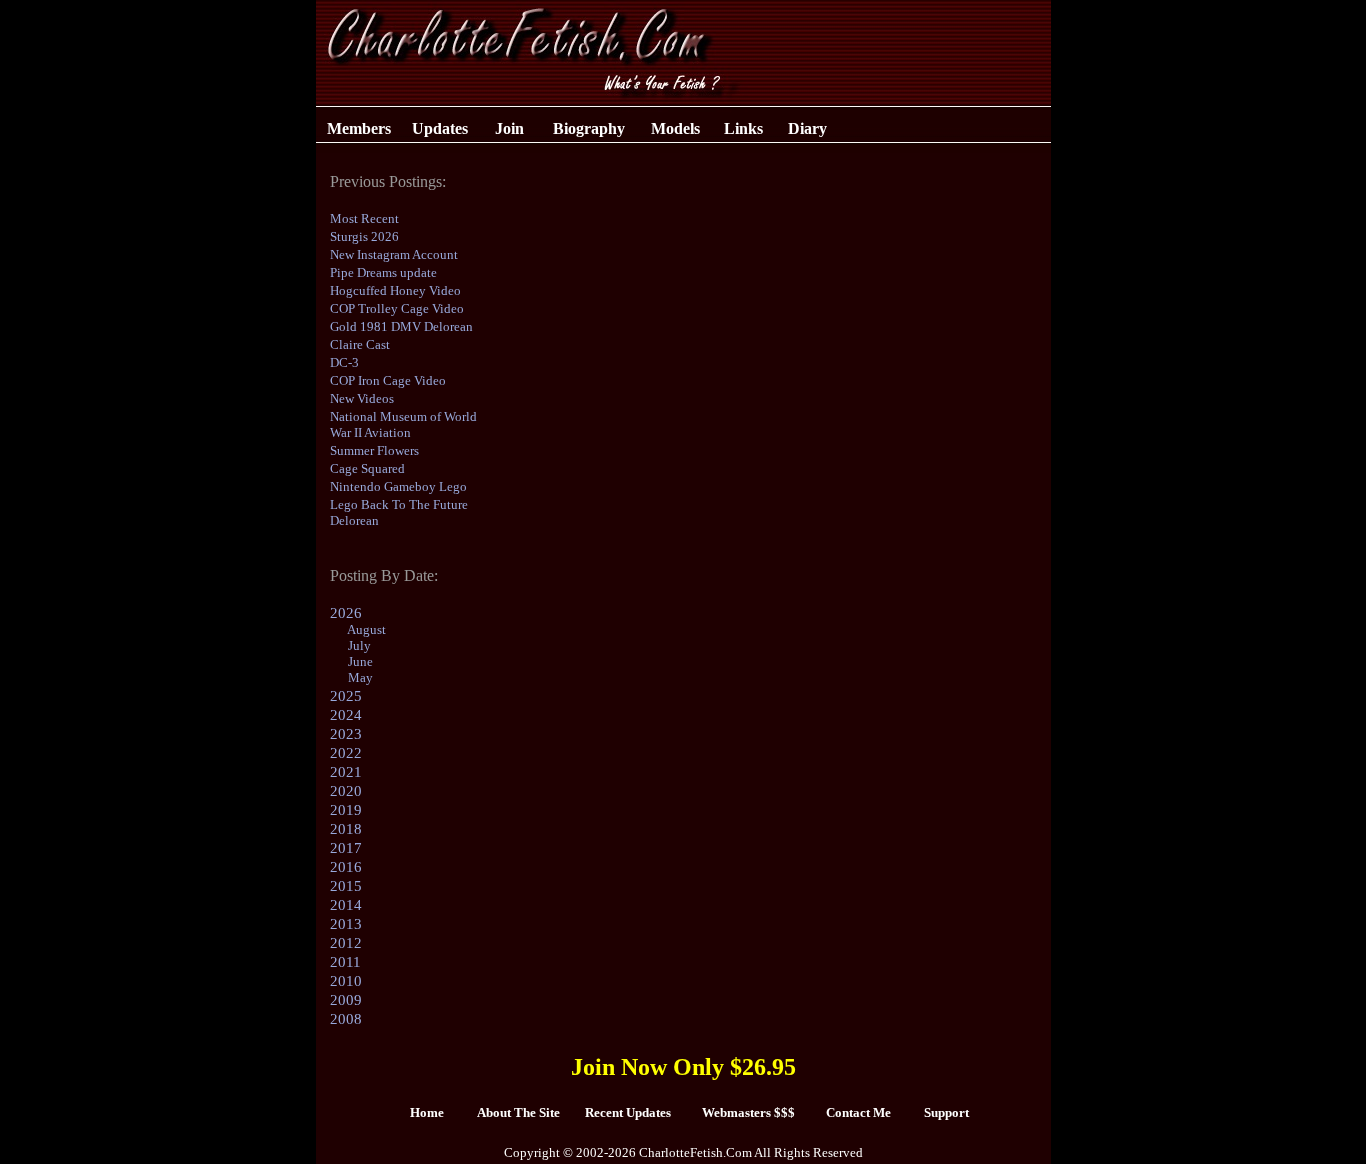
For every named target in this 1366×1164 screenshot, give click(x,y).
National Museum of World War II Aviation (403, 424)
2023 (346, 734)
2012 (346, 943)
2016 (346, 867)
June (360, 661)
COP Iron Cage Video (388, 380)
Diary (807, 128)
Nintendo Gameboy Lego (398, 486)
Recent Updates (628, 1112)
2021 (346, 772)
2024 (346, 715)
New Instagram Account (394, 254)
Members (359, 128)
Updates (440, 128)
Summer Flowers (374, 450)
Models (675, 128)
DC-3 (344, 362)
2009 (346, 1000)
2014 (346, 905)
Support (946, 1112)
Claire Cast (360, 344)
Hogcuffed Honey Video (395, 290)
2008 (346, 1019)
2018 (346, 829)
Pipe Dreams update (383, 272)
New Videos (362, 398)
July (359, 645)
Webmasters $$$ (748, 1112)
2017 (346, 848)
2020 (346, 791)
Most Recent (364, 218)
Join (509, 128)
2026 (346, 613)
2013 (346, 924)
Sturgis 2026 (364, 236)
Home (427, 1112)
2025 (346, 696)
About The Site (518, 1112)
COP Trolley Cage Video (397, 308)
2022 (346, 753)
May (360, 677)
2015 (346, 886)
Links (743, 128)
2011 (345, 962)
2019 (346, 810)
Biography (589, 128)
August (366, 629)
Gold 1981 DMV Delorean (401, 326)
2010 (346, 981)
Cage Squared (367, 468)
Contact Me (858, 1112)
